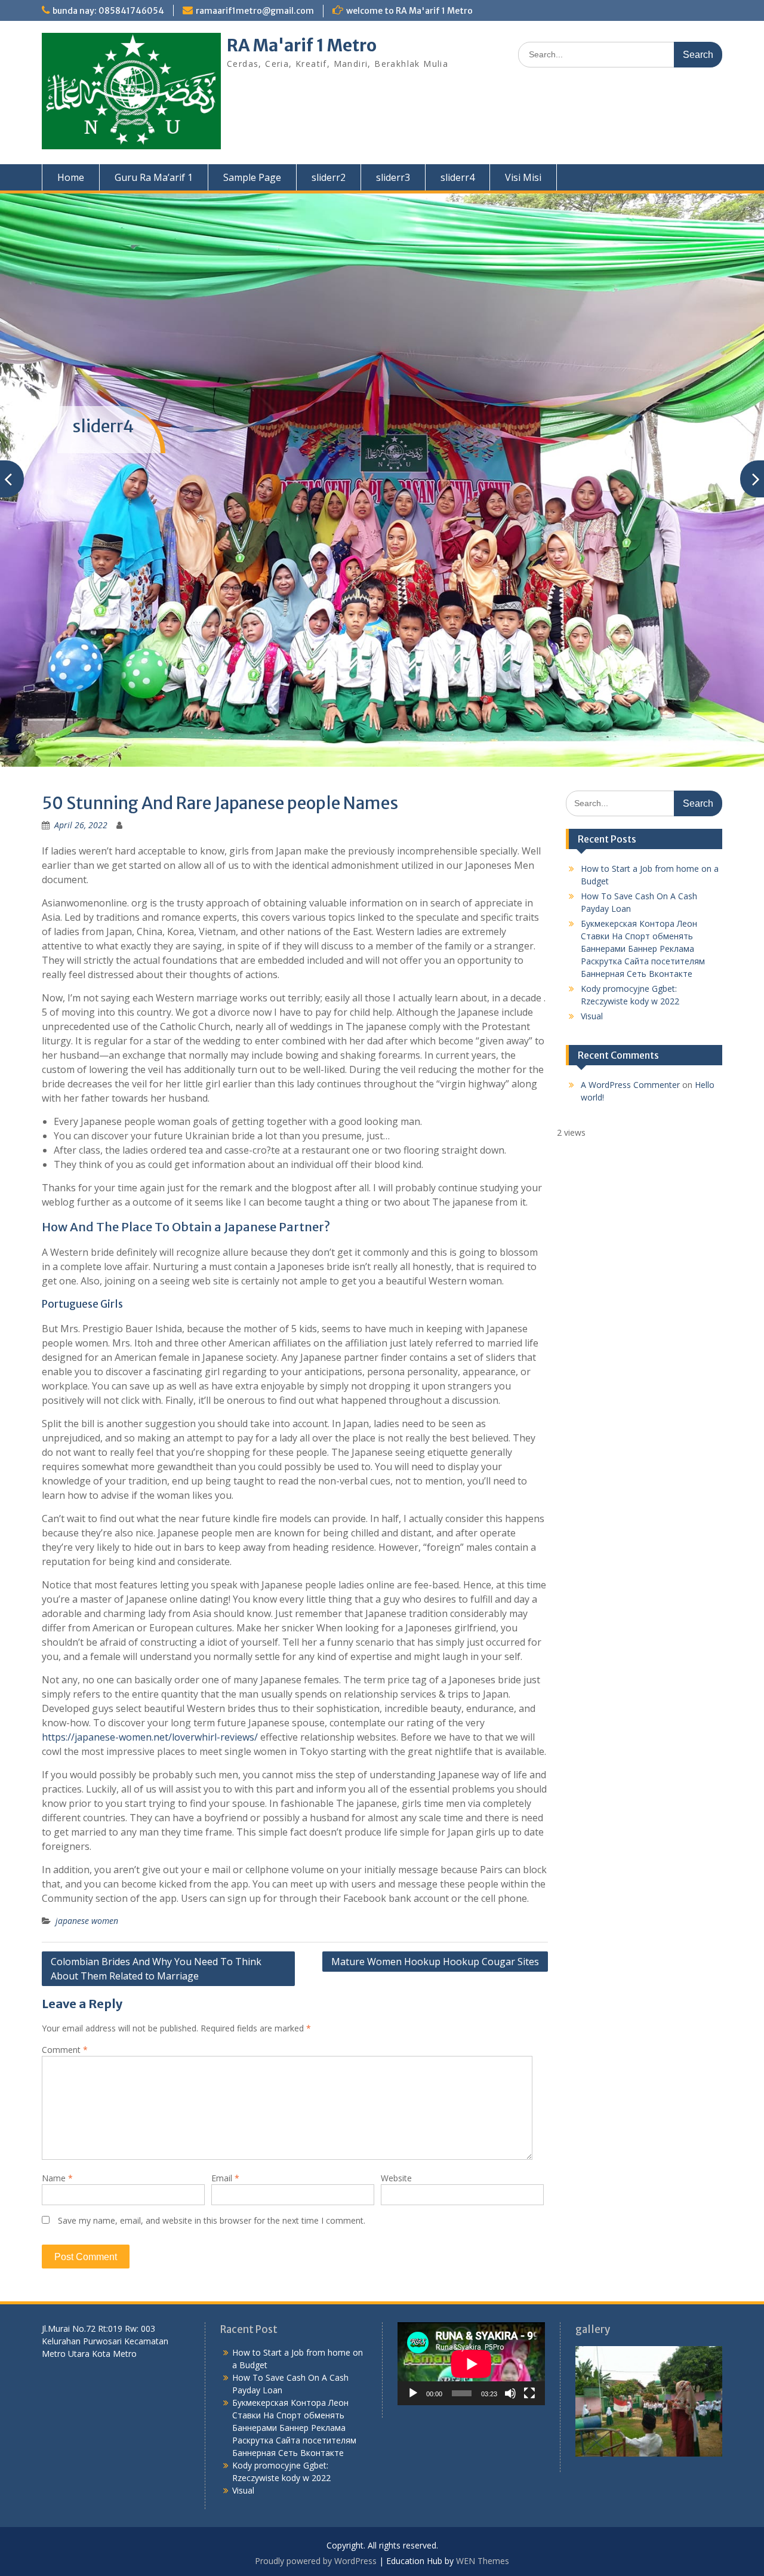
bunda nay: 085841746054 (108, 11)
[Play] (413, 2393)
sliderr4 (458, 177)
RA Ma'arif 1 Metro (302, 45)
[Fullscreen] (529, 2393)
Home (71, 177)
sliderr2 (329, 177)
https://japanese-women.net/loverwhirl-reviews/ (150, 1737)
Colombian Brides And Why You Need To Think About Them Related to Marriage (156, 1969)
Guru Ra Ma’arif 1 (154, 177)
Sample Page (252, 177)
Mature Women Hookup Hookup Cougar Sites (435, 1962)
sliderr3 (393, 177)
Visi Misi (523, 177)
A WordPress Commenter (630, 1085)
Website (396, 2178)
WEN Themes (483, 2561)
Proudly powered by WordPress (316, 2561)
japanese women (87, 1921)
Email (225, 2178)
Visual (592, 1016)
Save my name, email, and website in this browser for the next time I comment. (212, 2220)
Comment (65, 2050)
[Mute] (510, 2393)
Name (57, 2178)
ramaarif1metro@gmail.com (255, 11)
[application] (471, 2364)
